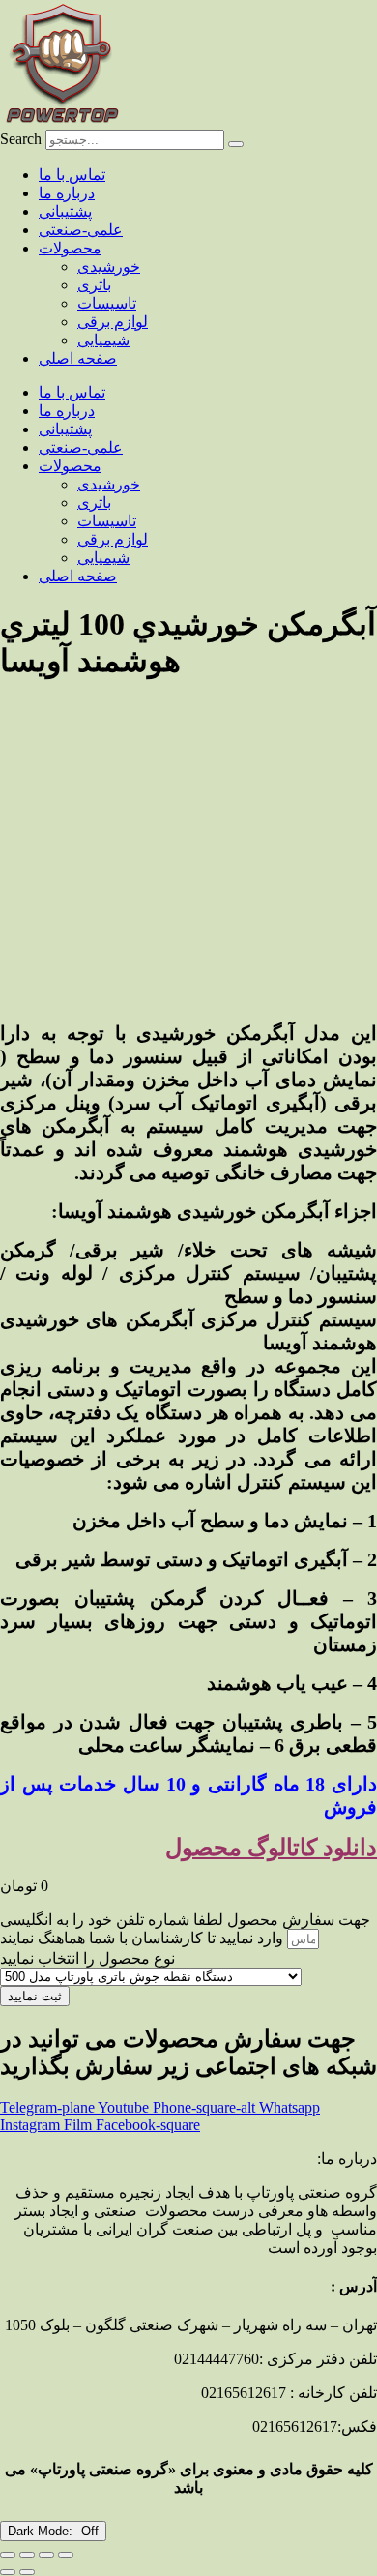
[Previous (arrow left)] (8, 2572)
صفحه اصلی (78, 358)
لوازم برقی (113, 322)
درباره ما (67, 193)
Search (21, 139)
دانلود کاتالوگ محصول (271, 1848)
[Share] (46, 2555)
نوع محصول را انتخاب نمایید (87, 1958)
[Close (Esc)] (66, 2555)
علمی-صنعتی (81, 230)
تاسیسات (107, 303)
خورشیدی (109, 266)
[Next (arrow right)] (27, 2572)
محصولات (70, 248)
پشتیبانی (65, 211)
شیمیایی (103, 340)
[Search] (236, 144)
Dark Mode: (42, 2531)
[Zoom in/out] (8, 2555)
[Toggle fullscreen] (27, 2555)
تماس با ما (72, 175)
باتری (94, 285)
